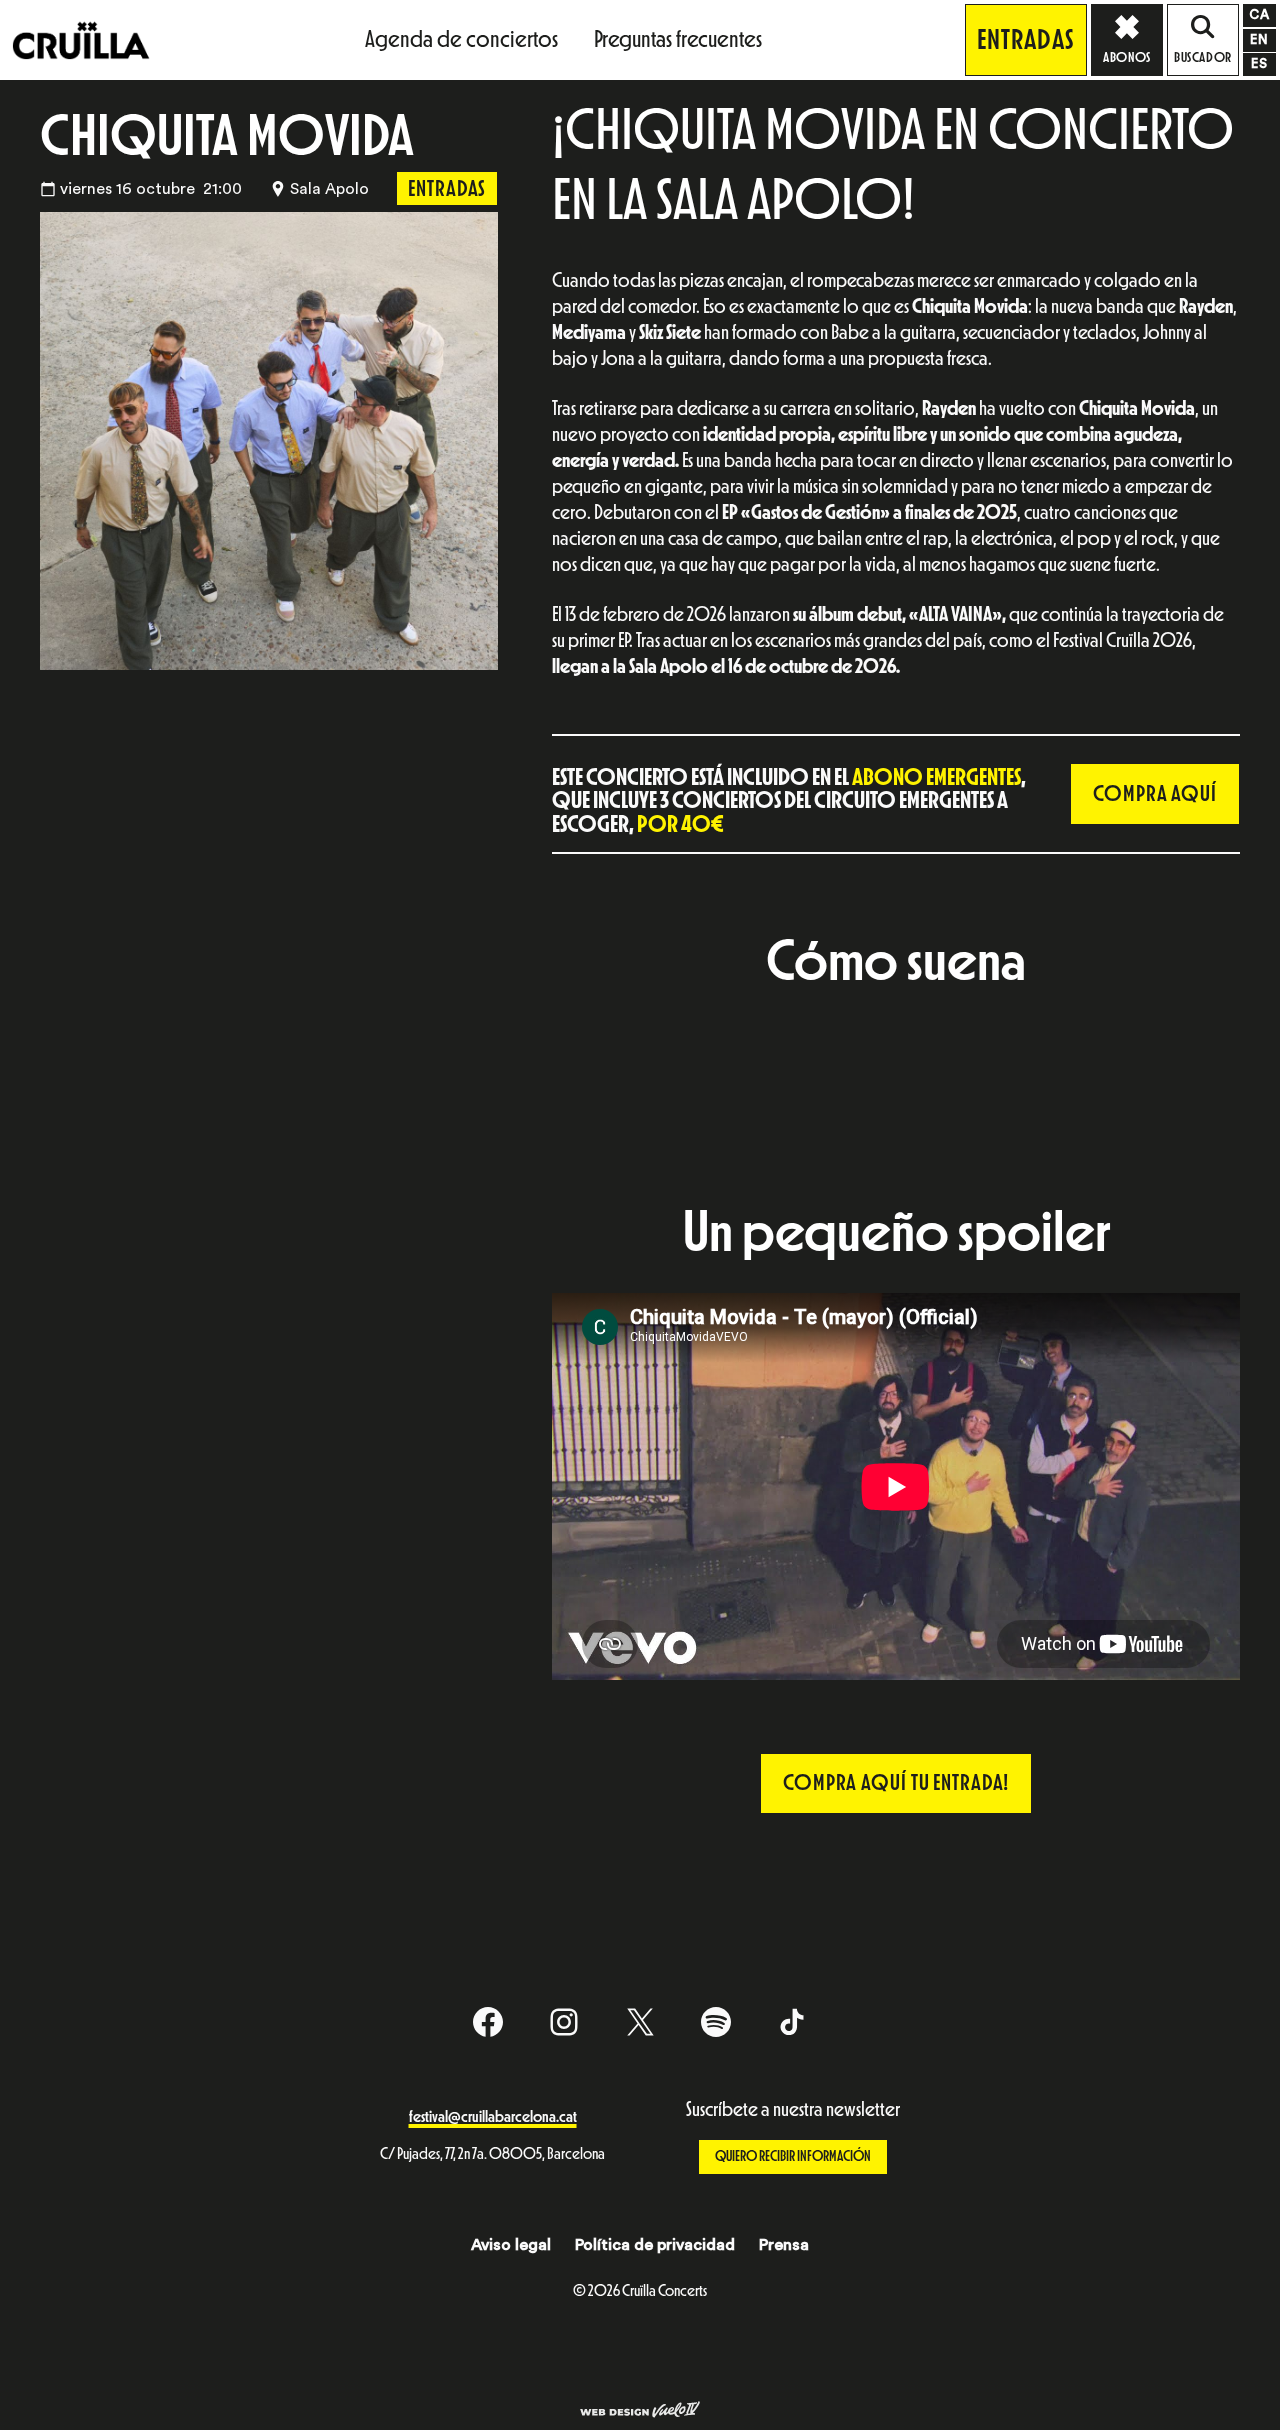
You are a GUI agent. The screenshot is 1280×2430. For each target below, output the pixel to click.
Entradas (1026, 40)
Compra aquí (1155, 794)
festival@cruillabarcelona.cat (493, 2117)
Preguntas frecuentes (678, 39)
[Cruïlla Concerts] (82, 39)
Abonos (1126, 58)
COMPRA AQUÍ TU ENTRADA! (896, 1783)
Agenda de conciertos (461, 39)
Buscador (1202, 58)
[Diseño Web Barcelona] (640, 2412)
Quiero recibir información (793, 2156)
